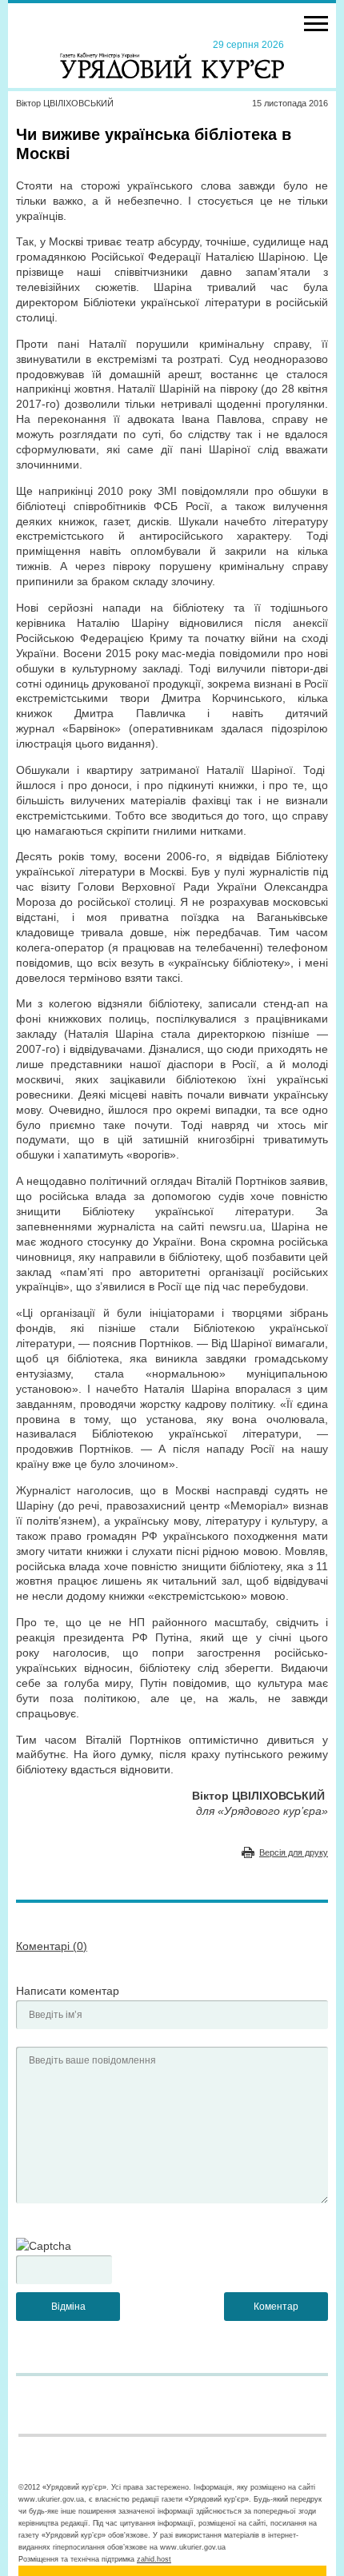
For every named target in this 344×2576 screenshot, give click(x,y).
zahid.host (154, 2559)
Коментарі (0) (52, 1946)
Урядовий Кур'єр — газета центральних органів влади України (172, 58)
